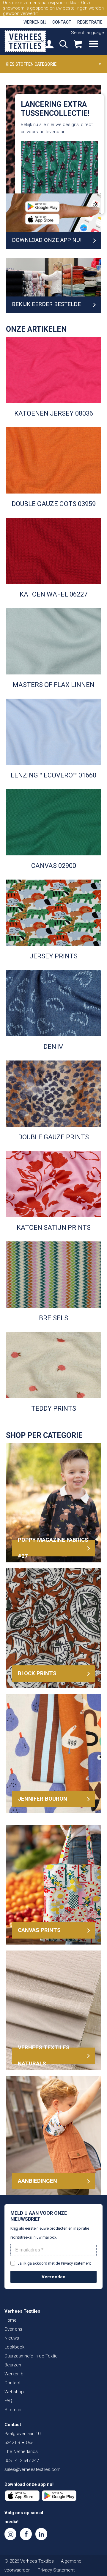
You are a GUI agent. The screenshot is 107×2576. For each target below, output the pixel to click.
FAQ (8, 2401)
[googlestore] (59, 2496)
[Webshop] (78, 45)
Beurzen (13, 2365)
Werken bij (35, 22)
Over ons (13, 2329)
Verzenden (54, 2277)
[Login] (49, 45)
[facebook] (26, 2534)
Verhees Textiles (25, 41)
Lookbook (14, 2347)
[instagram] (10, 2534)
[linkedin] (41, 2534)
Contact (62, 22)
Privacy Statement (56, 2570)
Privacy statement (76, 2263)
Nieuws (12, 2338)
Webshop (14, 2392)
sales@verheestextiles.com (33, 2469)
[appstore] (22, 2496)
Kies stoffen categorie (31, 64)
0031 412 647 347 (22, 2460)
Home (11, 2320)
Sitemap (13, 2410)
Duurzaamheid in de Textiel (32, 2356)
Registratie (90, 22)
